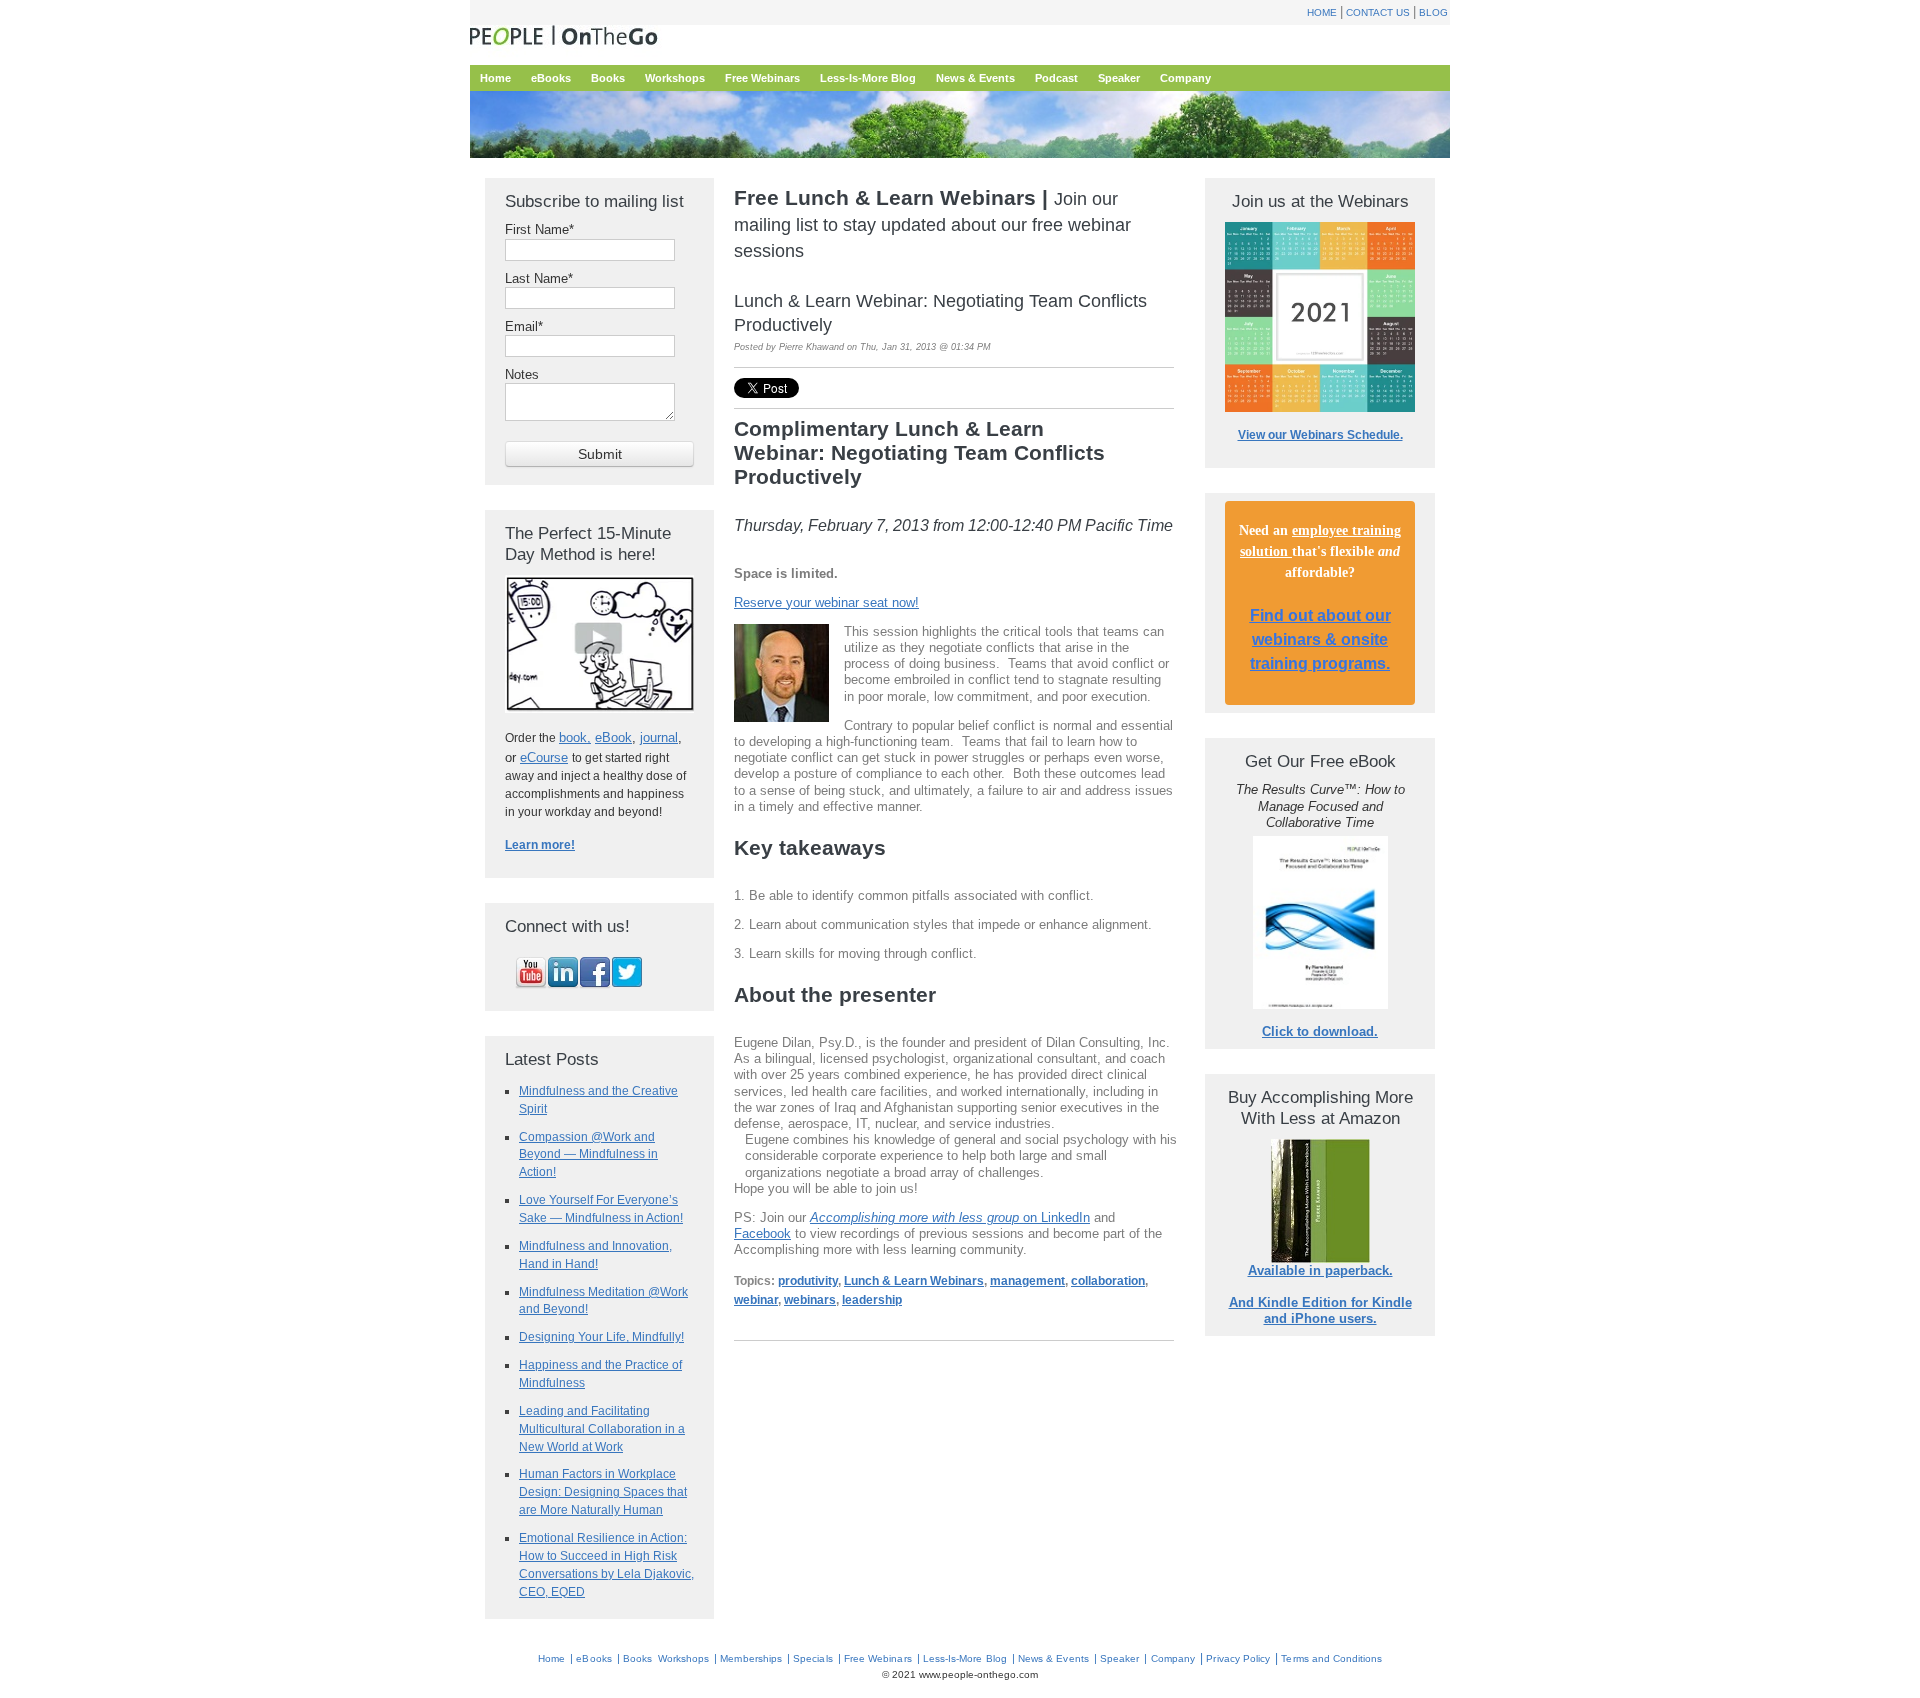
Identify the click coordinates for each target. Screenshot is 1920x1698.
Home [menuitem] (495, 78)
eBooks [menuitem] (551, 78)
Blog (1433, 12)
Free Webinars (878, 1658)
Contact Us (1378, 12)
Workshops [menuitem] (675, 78)
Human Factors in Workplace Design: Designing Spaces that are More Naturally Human (603, 1491)
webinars (810, 1300)
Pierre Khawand (811, 347)
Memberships (751, 1658)
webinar (756, 1300)
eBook (613, 737)
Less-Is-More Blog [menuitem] (868, 78)
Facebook (762, 1233)
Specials (812, 1658)
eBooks (593, 1658)
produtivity (808, 1281)
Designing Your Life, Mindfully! (601, 1336)
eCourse (544, 757)
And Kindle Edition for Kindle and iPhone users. (1320, 1310)
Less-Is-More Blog (965, 1658)
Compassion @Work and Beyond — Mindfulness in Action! (588, 1154)
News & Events (1053, 1658)
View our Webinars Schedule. (1320, 435)
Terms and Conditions (1331, 1658)
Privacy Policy (1238, 1658)
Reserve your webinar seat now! (826, 602)
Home (1322, 12)
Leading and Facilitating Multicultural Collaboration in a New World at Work (602, 1428)
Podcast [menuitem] (1056, 78)
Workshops (683, 1658)
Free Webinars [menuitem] (762, 78)
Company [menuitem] (1185, 78)
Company (1173, 1658)
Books (637, 1658)
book (573, 737)
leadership (872, 1300)
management (1027, 1281)
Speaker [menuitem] (1119, 78)
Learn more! (540, 845)
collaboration (1108, 1281)
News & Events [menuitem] (975, 78)
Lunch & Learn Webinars (914, 1281)
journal (659, 737)
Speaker (1119, 1658)
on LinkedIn (950, 1217)
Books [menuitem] (608, 78)
